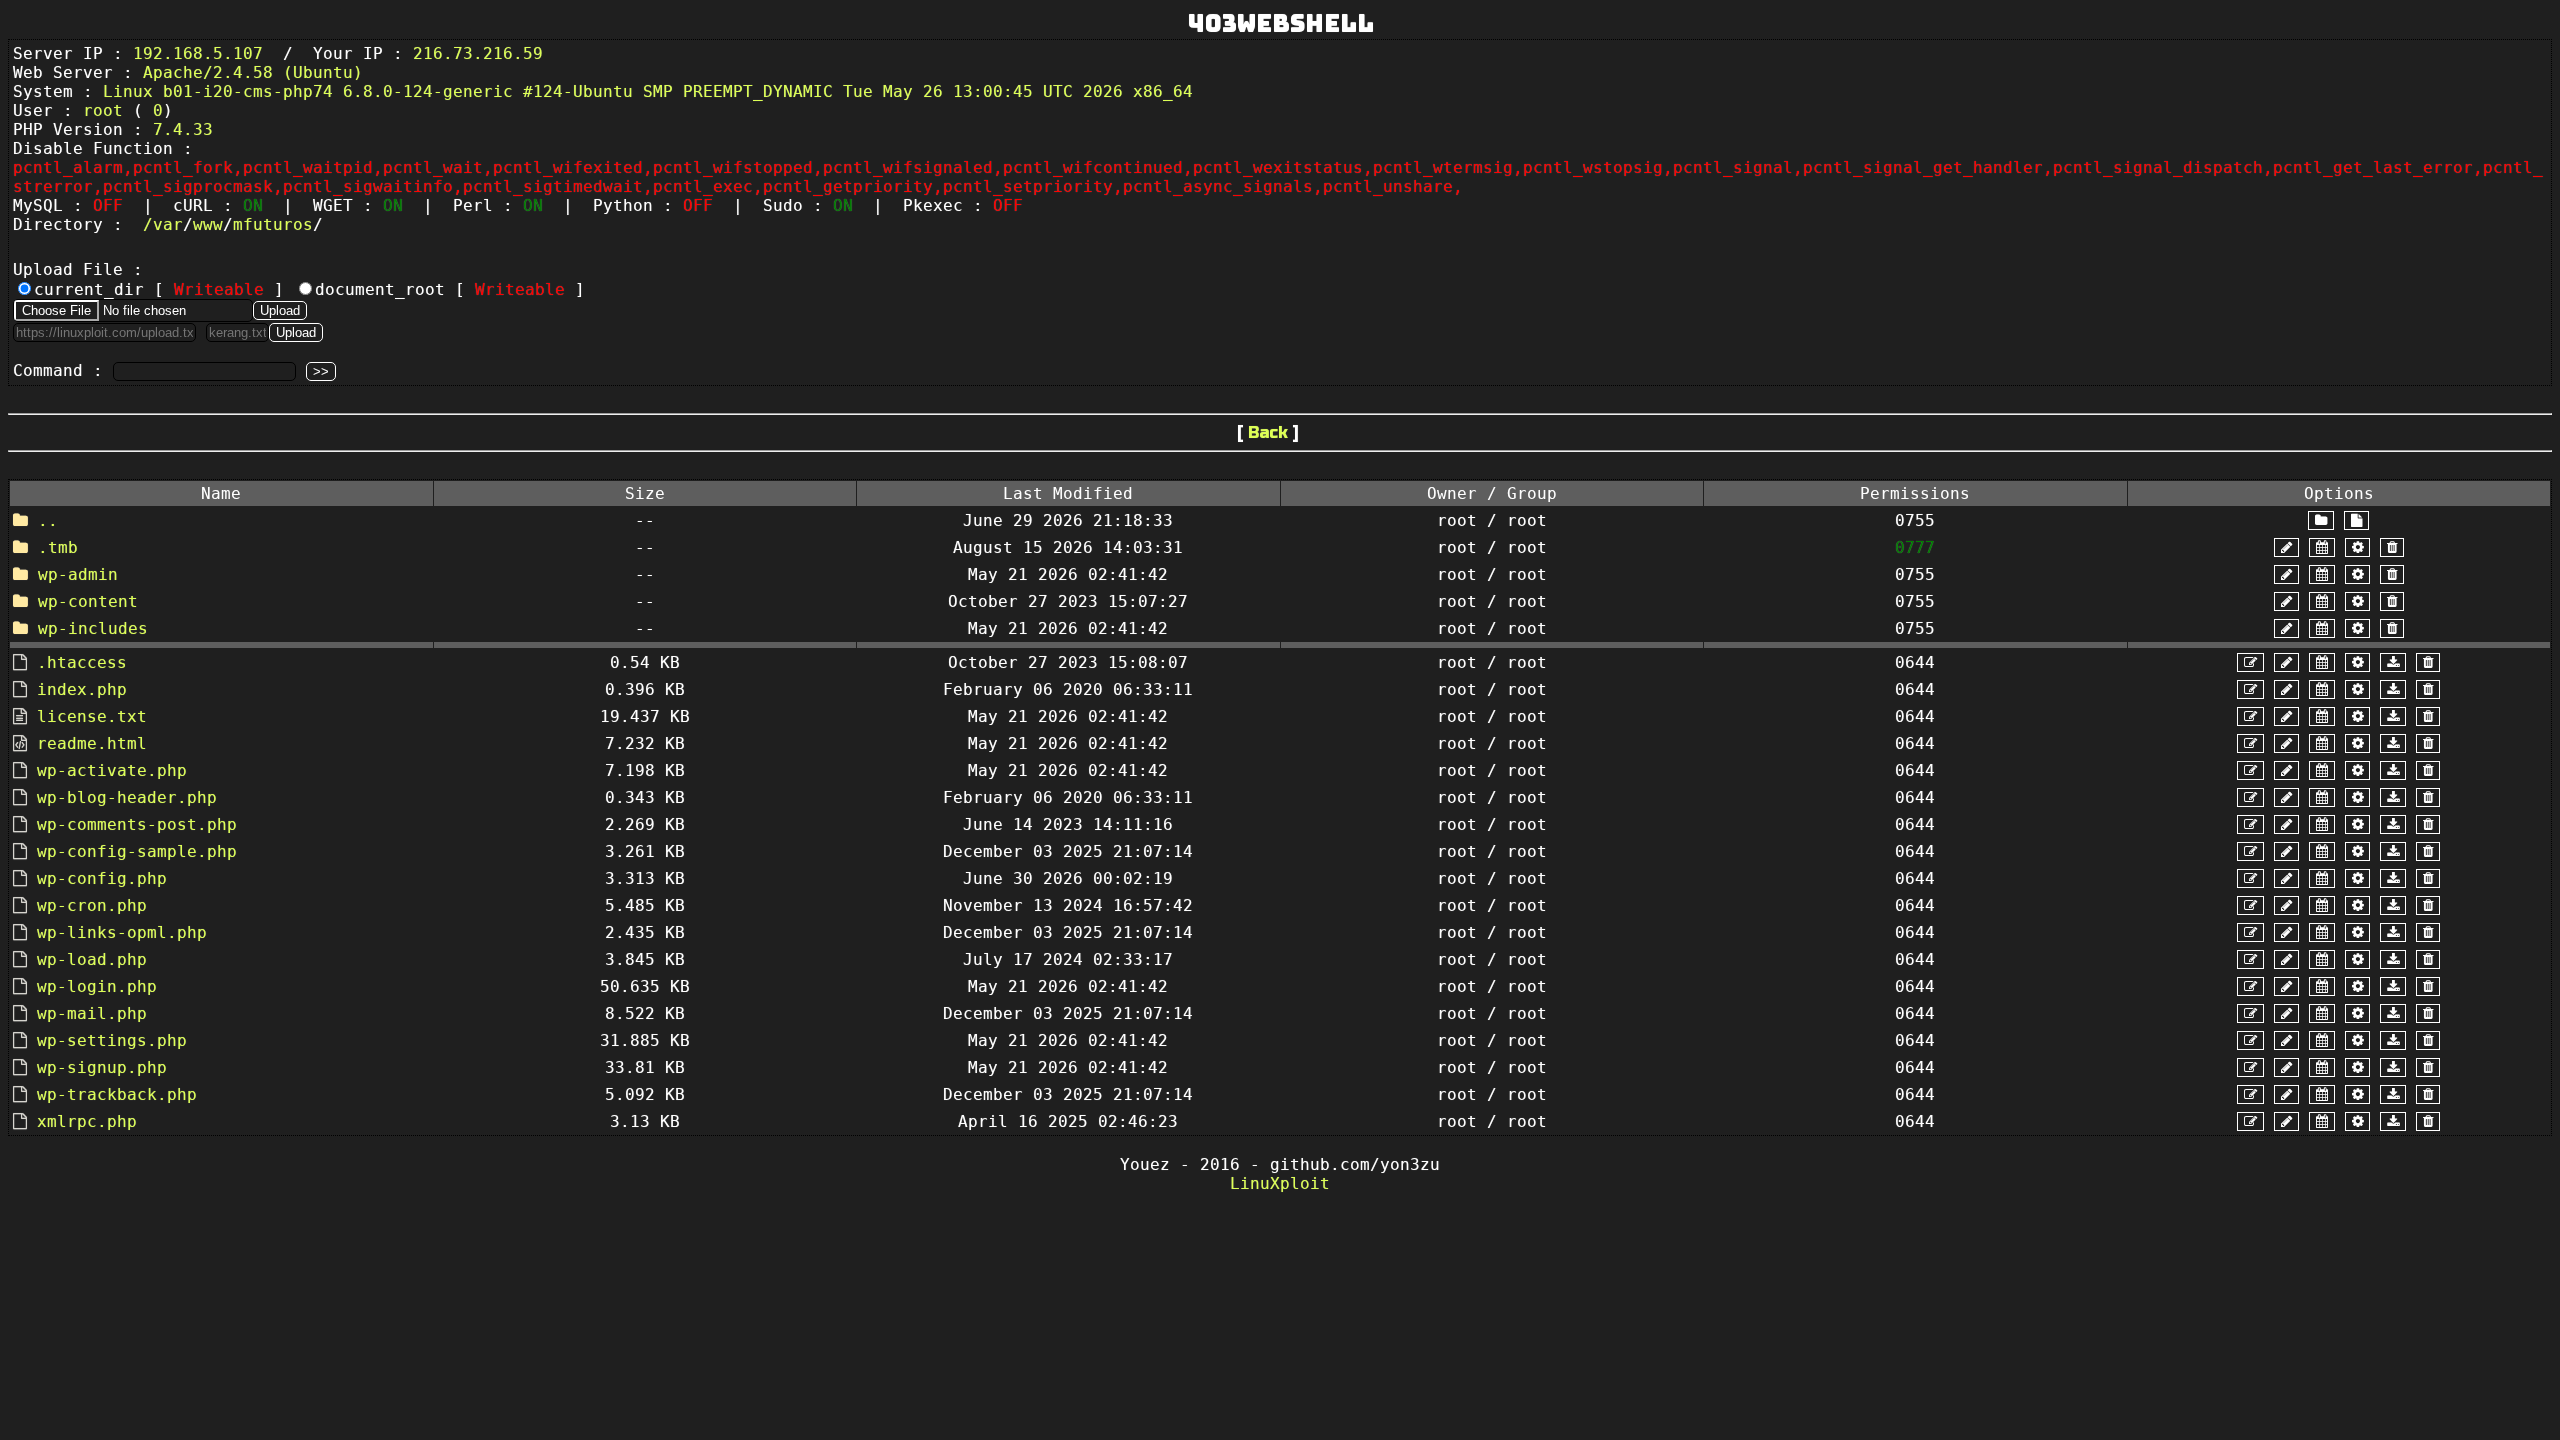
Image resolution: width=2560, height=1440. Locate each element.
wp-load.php (92, 959)
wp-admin (78, 574)
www (208, 224)
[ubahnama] (2286, 547)
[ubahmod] (2357, 547)
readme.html (92, 743)
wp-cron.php (92, 905)
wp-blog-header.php (127, 797)
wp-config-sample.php (137, 851)
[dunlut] (2393, 662)
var (168, 224)
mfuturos (273, 224)
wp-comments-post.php (137, 824)
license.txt (92, 716)
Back (1268, 432)
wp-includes (93, 628)
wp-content (88, 601)
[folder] (2321, 520)
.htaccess (82, 662)
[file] (2356, 520)
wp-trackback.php (117, 1094)
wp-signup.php (102, 1067)
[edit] (2250, 662)
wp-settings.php (112, 1040)
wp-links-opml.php (122, 932)
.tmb (58, 547)
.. (48, 520)
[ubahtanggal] (2322, 547)
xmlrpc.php (87, 1121)
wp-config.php (102, 878)
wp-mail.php (92, 1013)
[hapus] (2392, 547)
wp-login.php (97, 986)
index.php (82, 689)
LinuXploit (1280, 1183)
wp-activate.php (112, 770)
